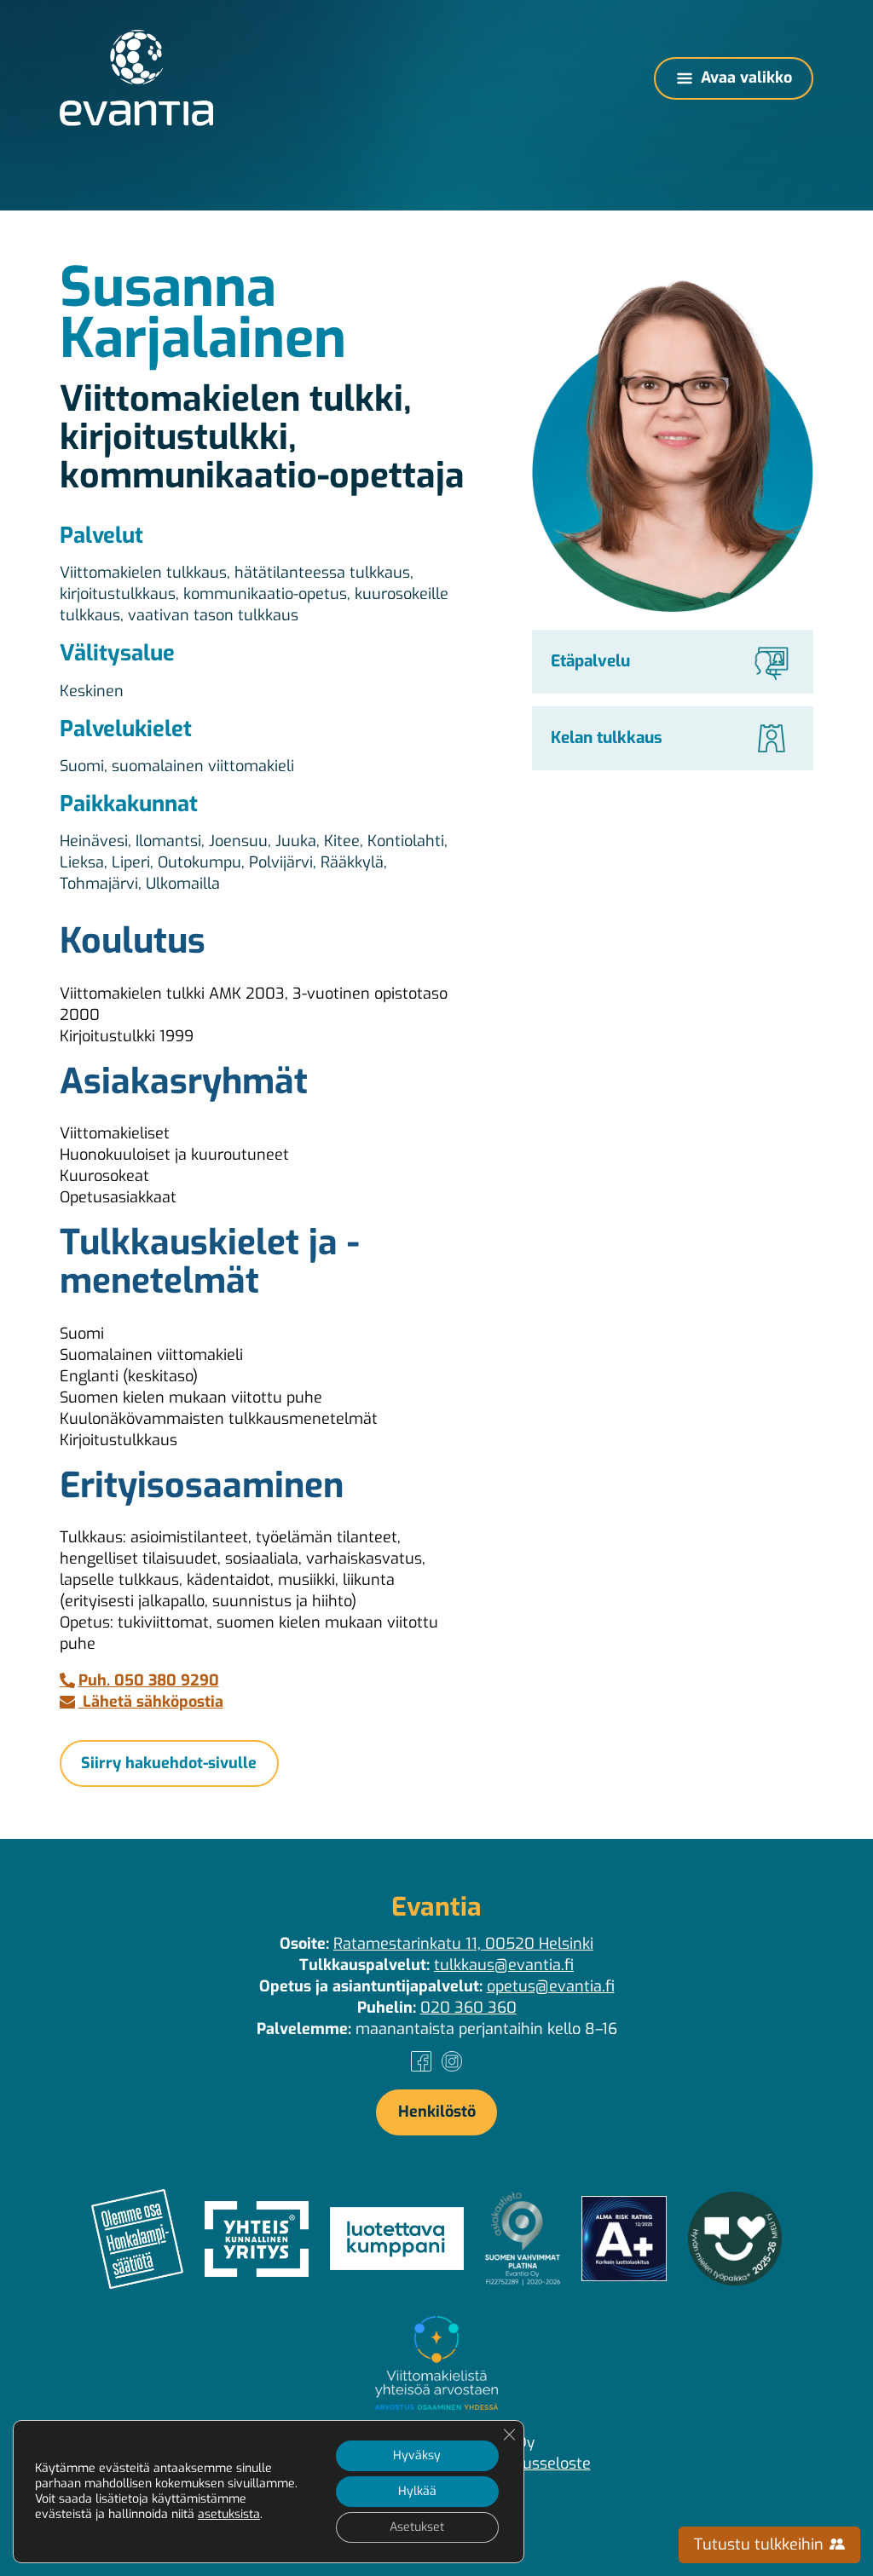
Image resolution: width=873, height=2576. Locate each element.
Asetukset (417, 2527)
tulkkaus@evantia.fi (504, 1965)
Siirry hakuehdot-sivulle (169, 1763)
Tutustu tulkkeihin (761, 2544)
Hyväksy (417, 2455)
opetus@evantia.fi (551, 1986)
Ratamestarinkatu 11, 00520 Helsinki (463, 1944)
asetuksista (229, 2515)
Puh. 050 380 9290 (149, 1680)
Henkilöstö (437, 2112)
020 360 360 (468, 2008)
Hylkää (417, 2491)
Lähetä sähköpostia (151, 1702)
